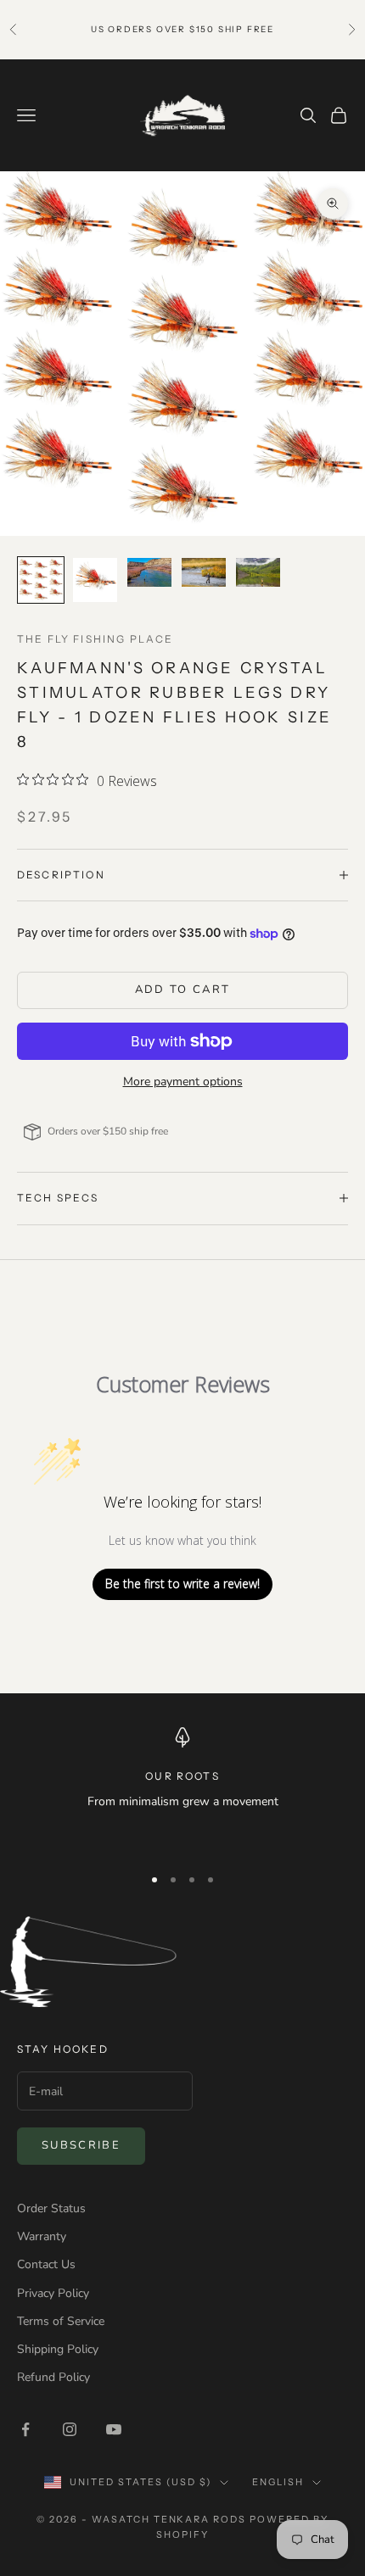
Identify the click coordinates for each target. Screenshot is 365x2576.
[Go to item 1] (41, 580)
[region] (182, 1789)
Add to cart (183, 990)
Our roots (182, 1776)
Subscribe (81, 2145)
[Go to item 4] (204, 573)
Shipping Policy (58, 2349)
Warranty (42, 2236)
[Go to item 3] (149, 573)
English (278, 2482)
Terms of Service (61, 2321)
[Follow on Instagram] (70, 2429)
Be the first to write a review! (182, 1584)
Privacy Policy (53, 2293)
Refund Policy (53, 2377)
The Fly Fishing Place (95, 639)
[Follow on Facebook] (25, 2429)
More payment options (183, 1082)
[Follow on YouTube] (114, 2429)
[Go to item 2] (95, 580)
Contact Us (46, 2264)
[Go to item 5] (258, 573)
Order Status (51, 2208)
